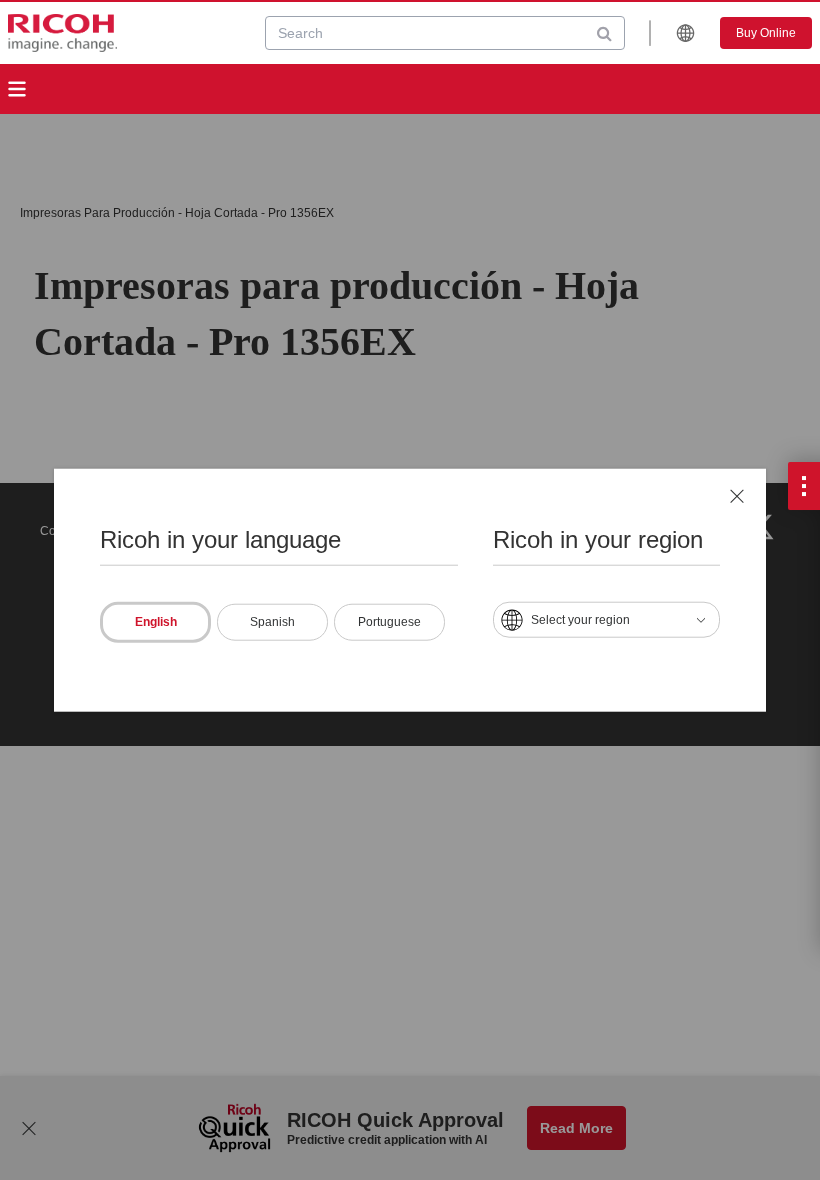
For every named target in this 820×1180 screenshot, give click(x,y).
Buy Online (766, 33)
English (156, 621)
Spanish (272, 621)
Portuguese (389, 621)
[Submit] (604, 33)
